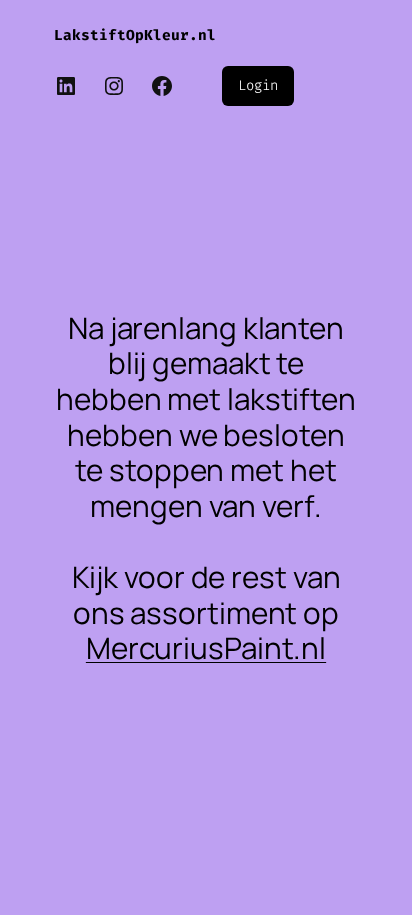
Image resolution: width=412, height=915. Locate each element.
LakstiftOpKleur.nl (135, 35)
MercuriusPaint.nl (206, 647)
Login (258, 85)
